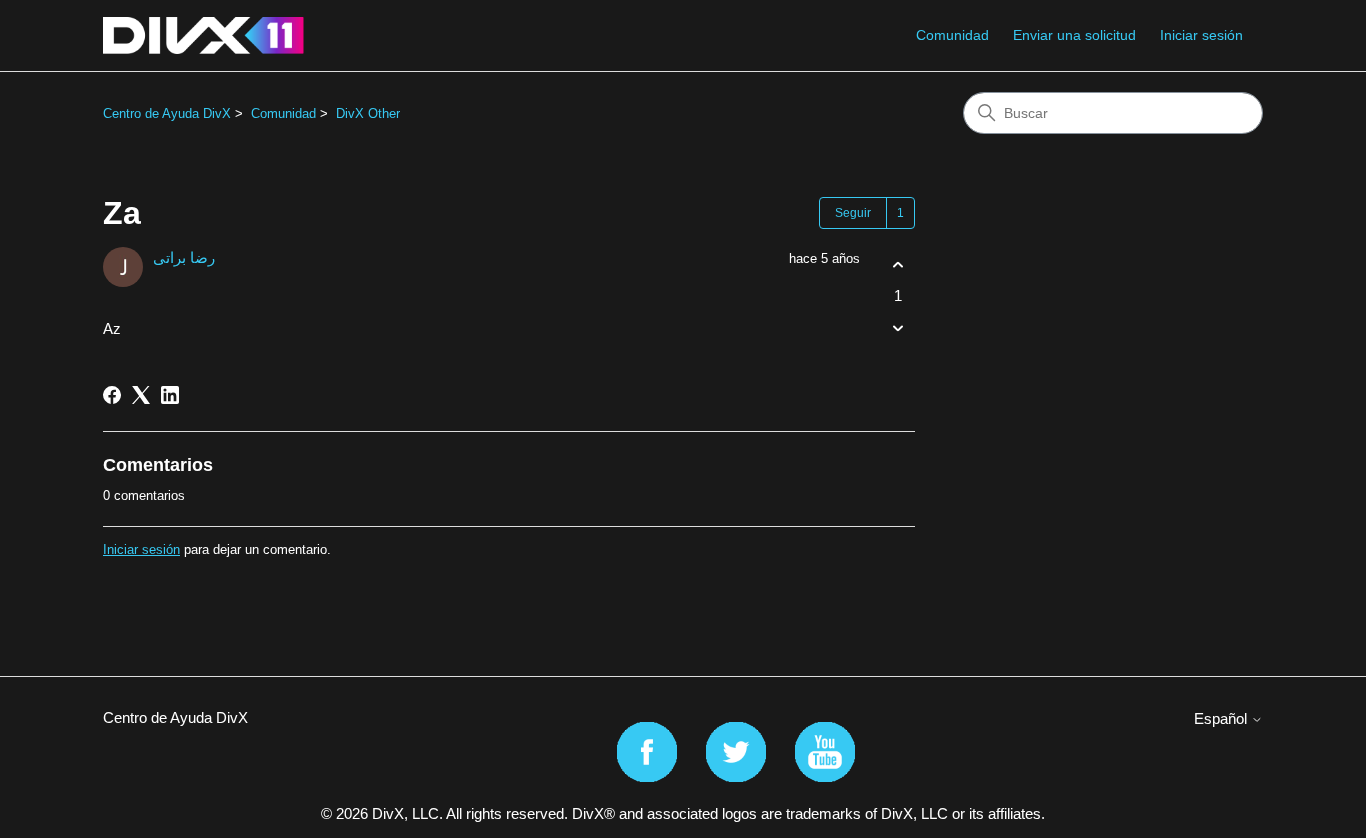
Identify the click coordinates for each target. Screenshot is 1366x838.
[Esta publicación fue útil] (897, 264)
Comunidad (952, 35)
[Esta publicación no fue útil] (897, 328)
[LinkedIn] (170, 395)
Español (1222, 718)
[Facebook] (112, 395)
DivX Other (368, 113)
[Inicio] (203, 35)
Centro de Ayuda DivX (167, 113)
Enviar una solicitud (1074, 35)
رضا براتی (184, 257)
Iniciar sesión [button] (1201, 35)
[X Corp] (141, 395)
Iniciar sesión (141, 549)
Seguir (853, 213)
